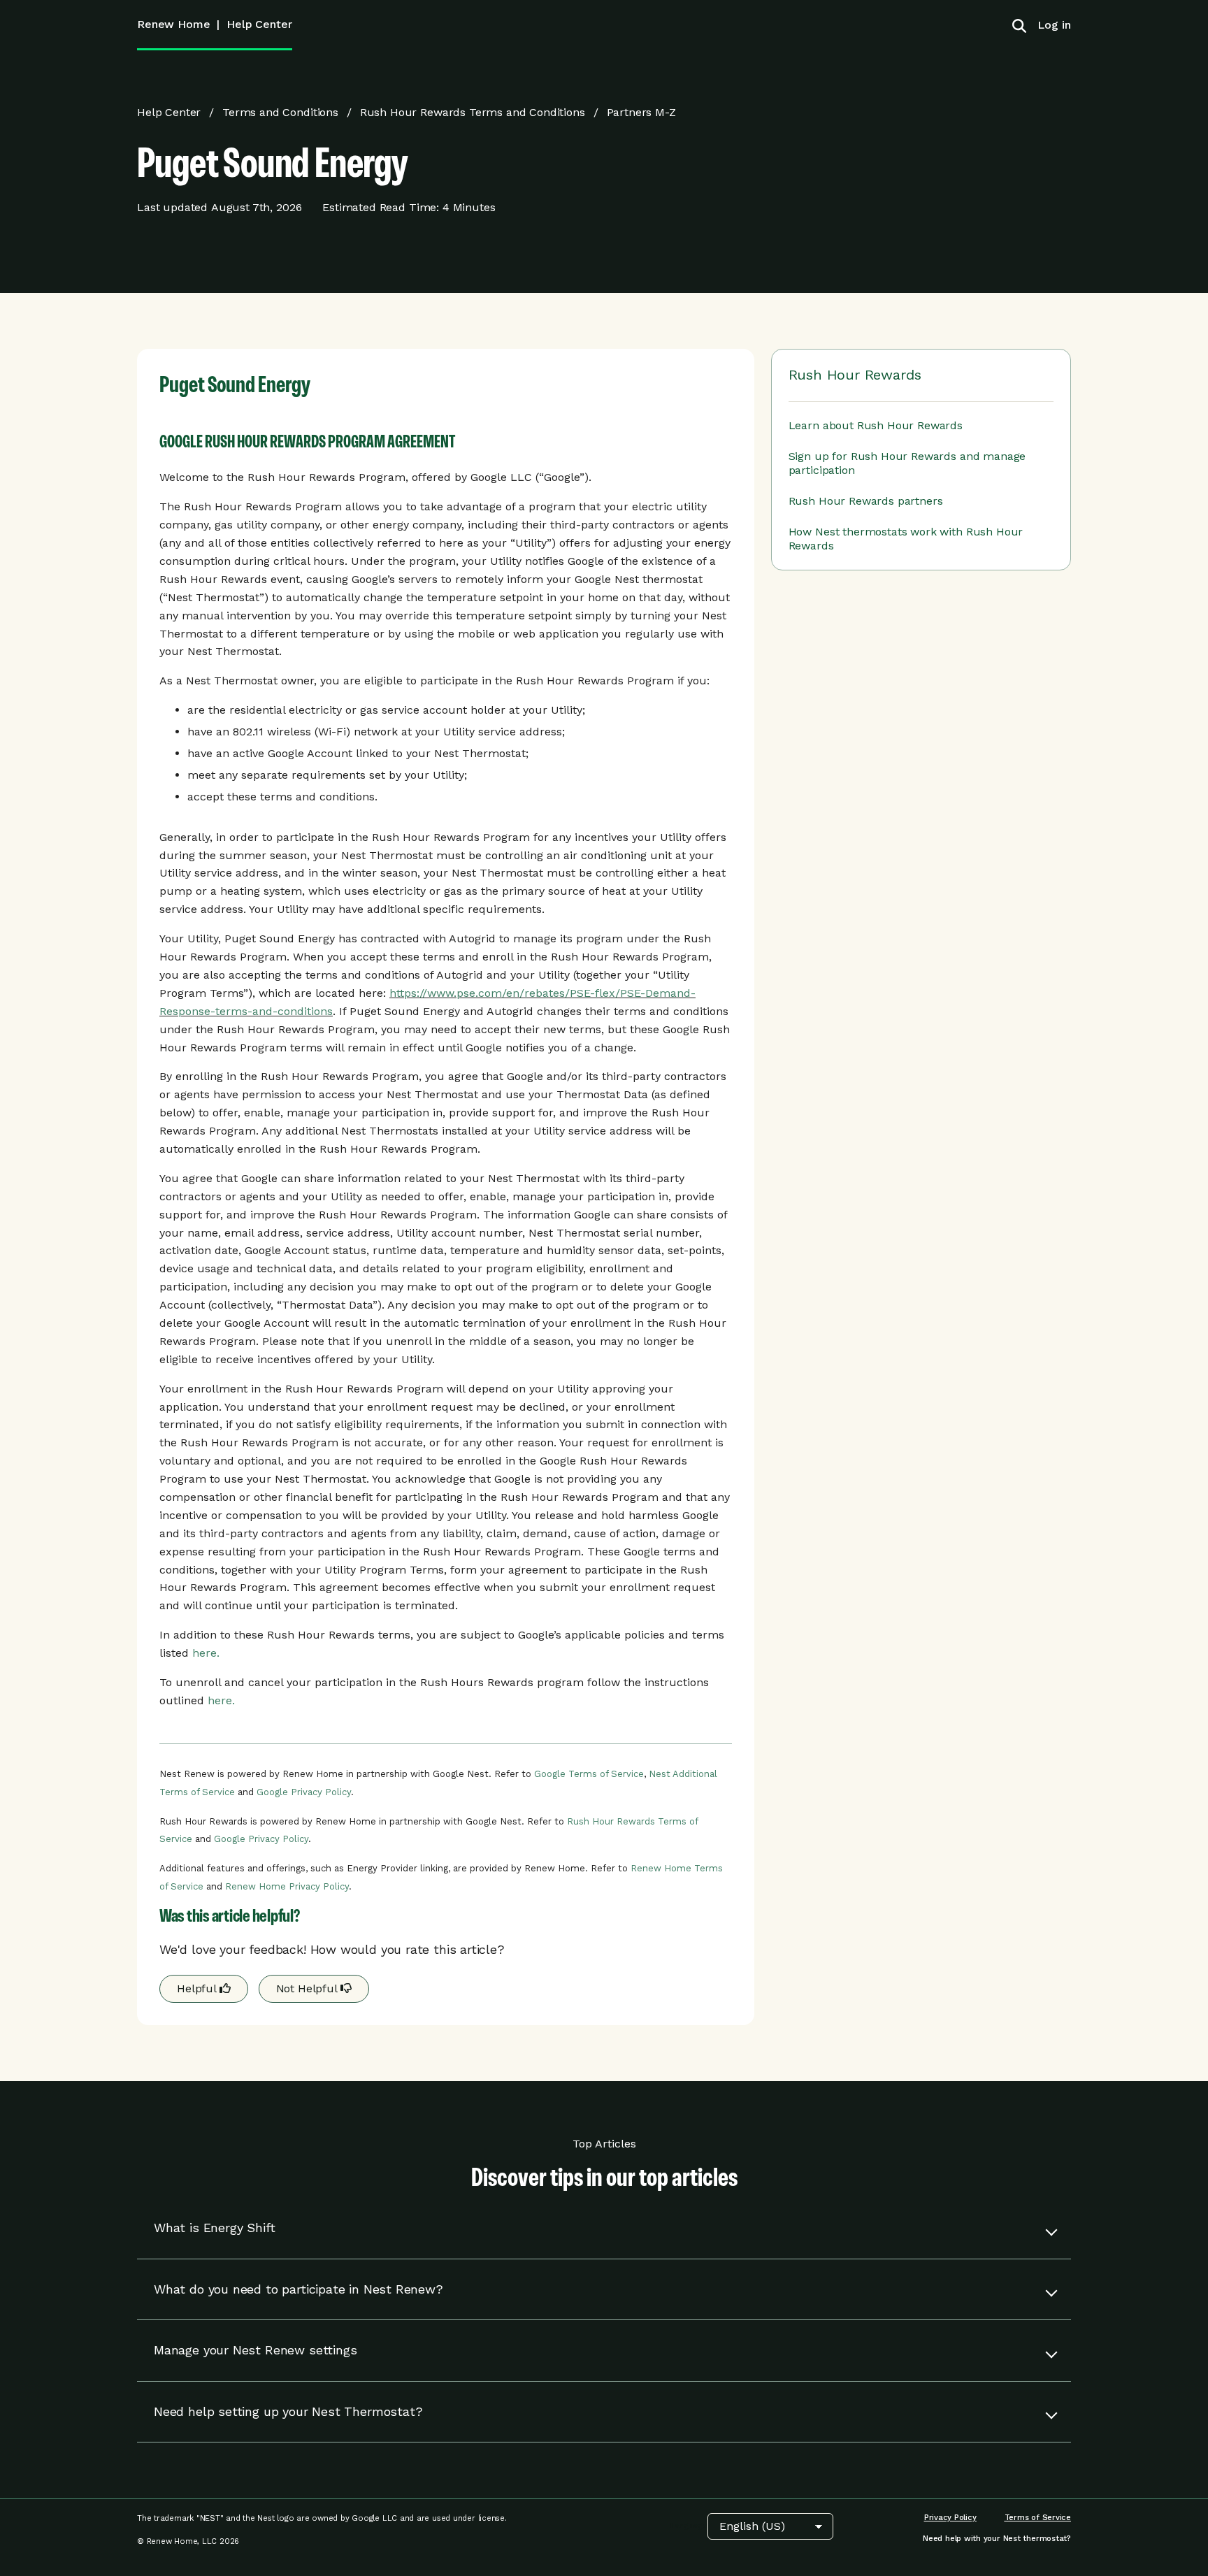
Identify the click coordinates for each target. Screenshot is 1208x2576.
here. (206, 1653)
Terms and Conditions (280, 112)
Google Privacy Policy (304, 1792)
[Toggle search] (1019, 25)
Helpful (198, 1988)
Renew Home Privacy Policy (287, 1886)
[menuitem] (1049, 25)
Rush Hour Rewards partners (866, 501)
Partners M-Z (641, 112)
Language (689, 2526)
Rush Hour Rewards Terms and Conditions (473, 112)
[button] (604, 2228)
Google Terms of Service (589, 1774)
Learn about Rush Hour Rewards (876, 425)
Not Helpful (308, 1988)
